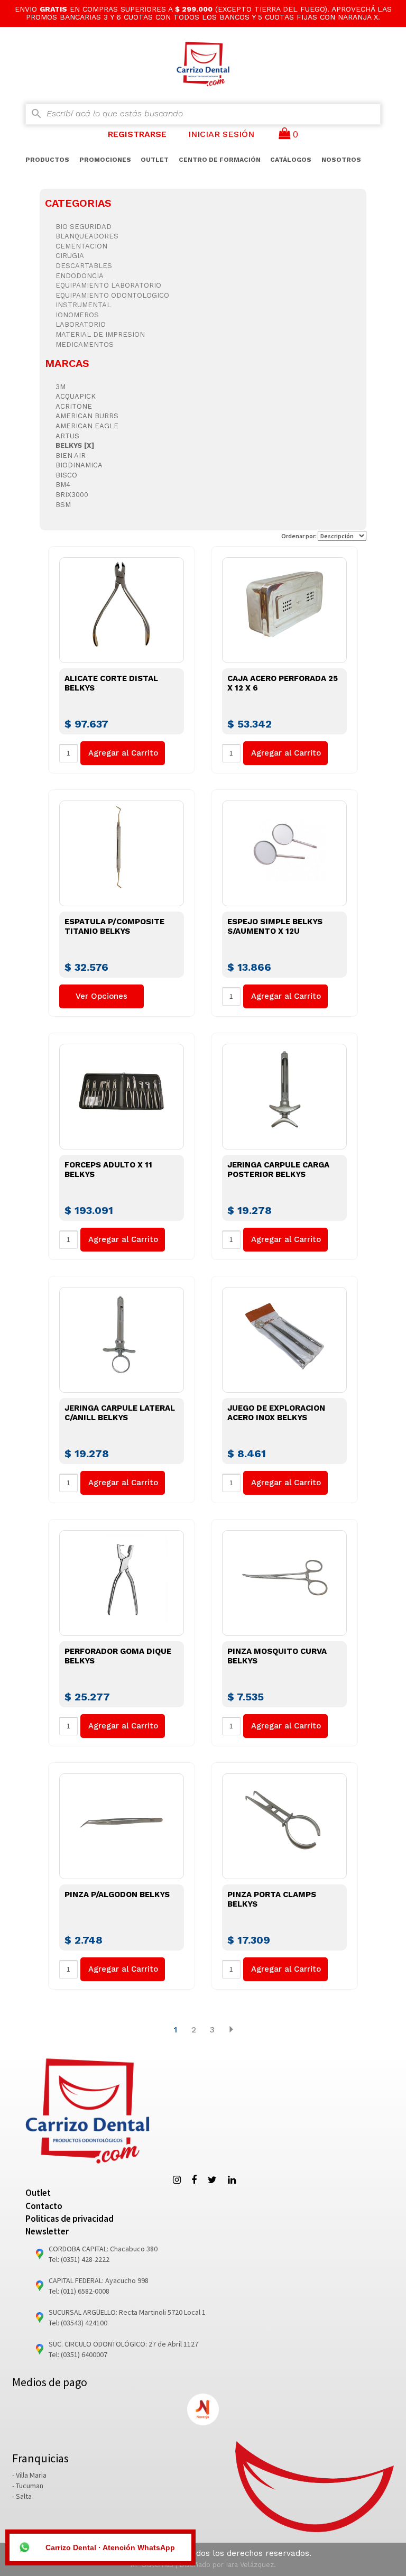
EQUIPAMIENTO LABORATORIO (108, 285)
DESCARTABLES (84, 266)
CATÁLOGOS (291, 160)
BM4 (63, 485)
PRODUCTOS (47, 160)
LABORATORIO (81, 324)
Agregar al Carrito (123, 753)
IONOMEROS (77, 315)
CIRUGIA (70, 256)
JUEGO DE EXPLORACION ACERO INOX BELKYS (276, 1413)
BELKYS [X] (75, 445)
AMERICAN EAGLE (87, 426)
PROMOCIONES (105, 160)
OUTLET (155, 160)
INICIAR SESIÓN (221, 134)
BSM (63, 505)
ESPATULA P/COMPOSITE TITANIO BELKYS (114, 926)
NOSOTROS (341, 160)
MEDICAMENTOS (85, 344)
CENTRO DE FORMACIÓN (220, 160)
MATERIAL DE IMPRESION (100, 334)
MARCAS (67, 363)
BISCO (66, 475)
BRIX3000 (72, 495)
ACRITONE (74, 406)
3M (61, 387)
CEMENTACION (81, 246)
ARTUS (67, 436)
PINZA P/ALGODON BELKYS (117, 1894)
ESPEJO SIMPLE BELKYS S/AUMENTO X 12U (275, 926)
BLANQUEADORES (87, 236)
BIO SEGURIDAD (84, 227)
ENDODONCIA (80, 276)
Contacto (44, 2206)
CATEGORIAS (78, 203)
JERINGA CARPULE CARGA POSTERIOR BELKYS (278, 1170)
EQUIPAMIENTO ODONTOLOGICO (112, 295)
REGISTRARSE (137, 134)
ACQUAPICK (76, 396)
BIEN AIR (71, 456)
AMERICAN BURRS (87, 416)
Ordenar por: (299, 536)
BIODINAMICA (79, 465)
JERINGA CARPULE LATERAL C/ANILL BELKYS (120, 1413)
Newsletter (47, 2231)
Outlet (38, 2193)
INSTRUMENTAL (83, 305)
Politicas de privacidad (70, 2219)
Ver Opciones (101, 996)
